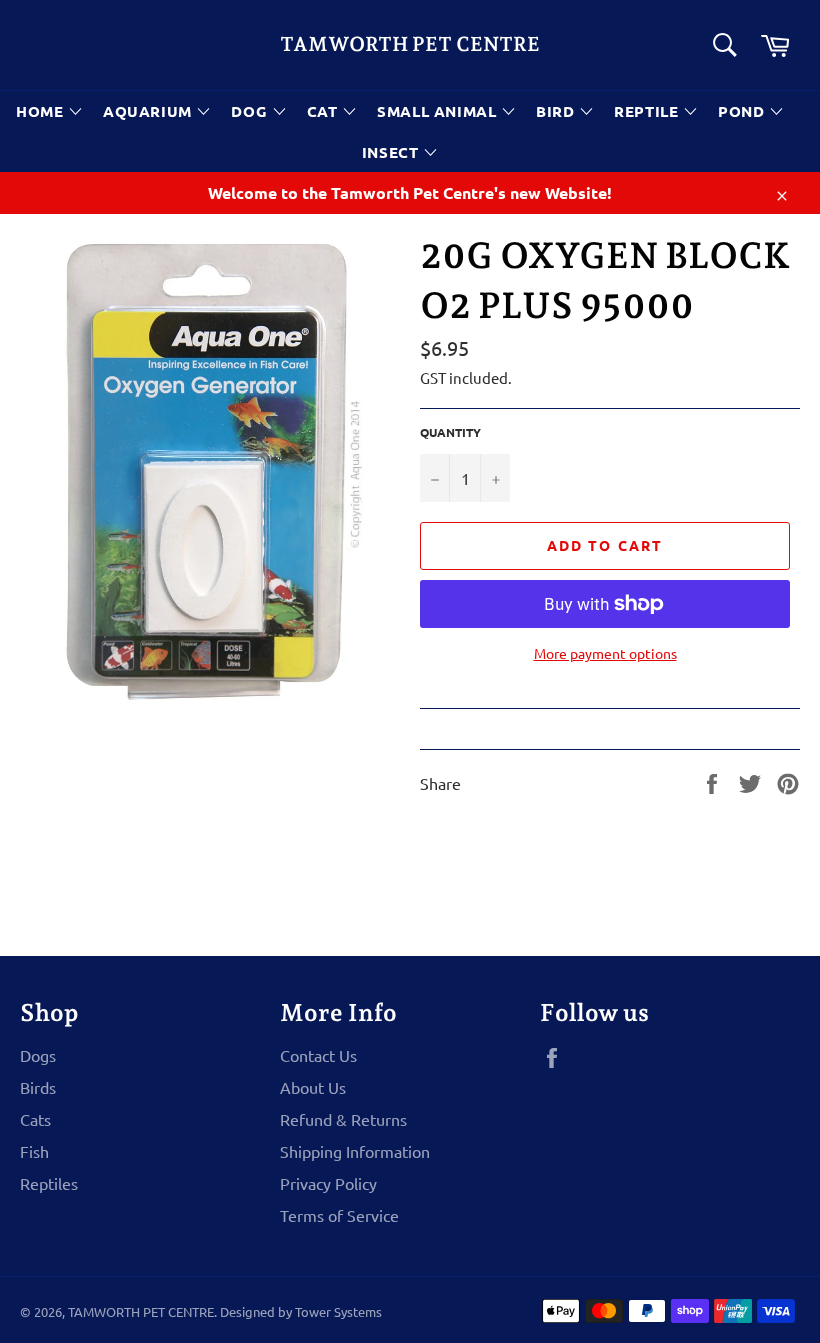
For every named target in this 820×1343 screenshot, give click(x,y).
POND (743, 111)
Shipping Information (355, 1151)
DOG (251, 111)
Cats (35, 1119)
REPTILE (648, 111)
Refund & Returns (343, 1119)
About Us (313, 1087)
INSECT (392, 152)
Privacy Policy (328, 1183)
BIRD (557, 111)
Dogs (38, 1055)
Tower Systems (338, 1311)
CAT (324, 111)
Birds (38, 1087)
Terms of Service (339, 1215)
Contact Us (318, 1055)
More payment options (605, 653)
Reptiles (49, 1183)
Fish (34, 1151)
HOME (42, 111)
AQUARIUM (149, 111)
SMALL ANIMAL (439, 111)
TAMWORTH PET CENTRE (410, 44)
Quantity (450, 432)
